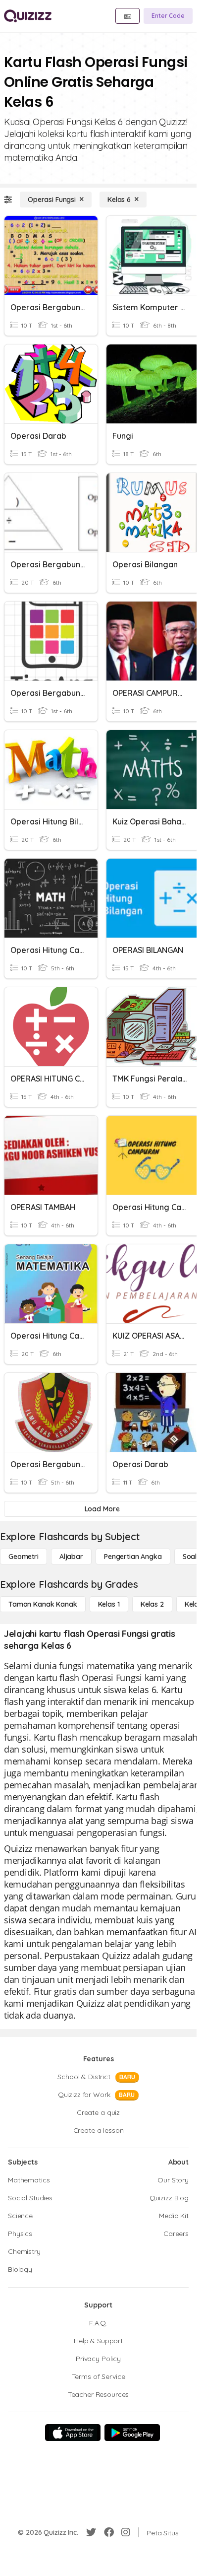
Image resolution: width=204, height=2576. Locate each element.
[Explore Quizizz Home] (28, 16)
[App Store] (73, 2433)
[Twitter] (91, 2532)
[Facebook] (109, 2532)
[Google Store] (132, 2433)
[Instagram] (126, 2532)
